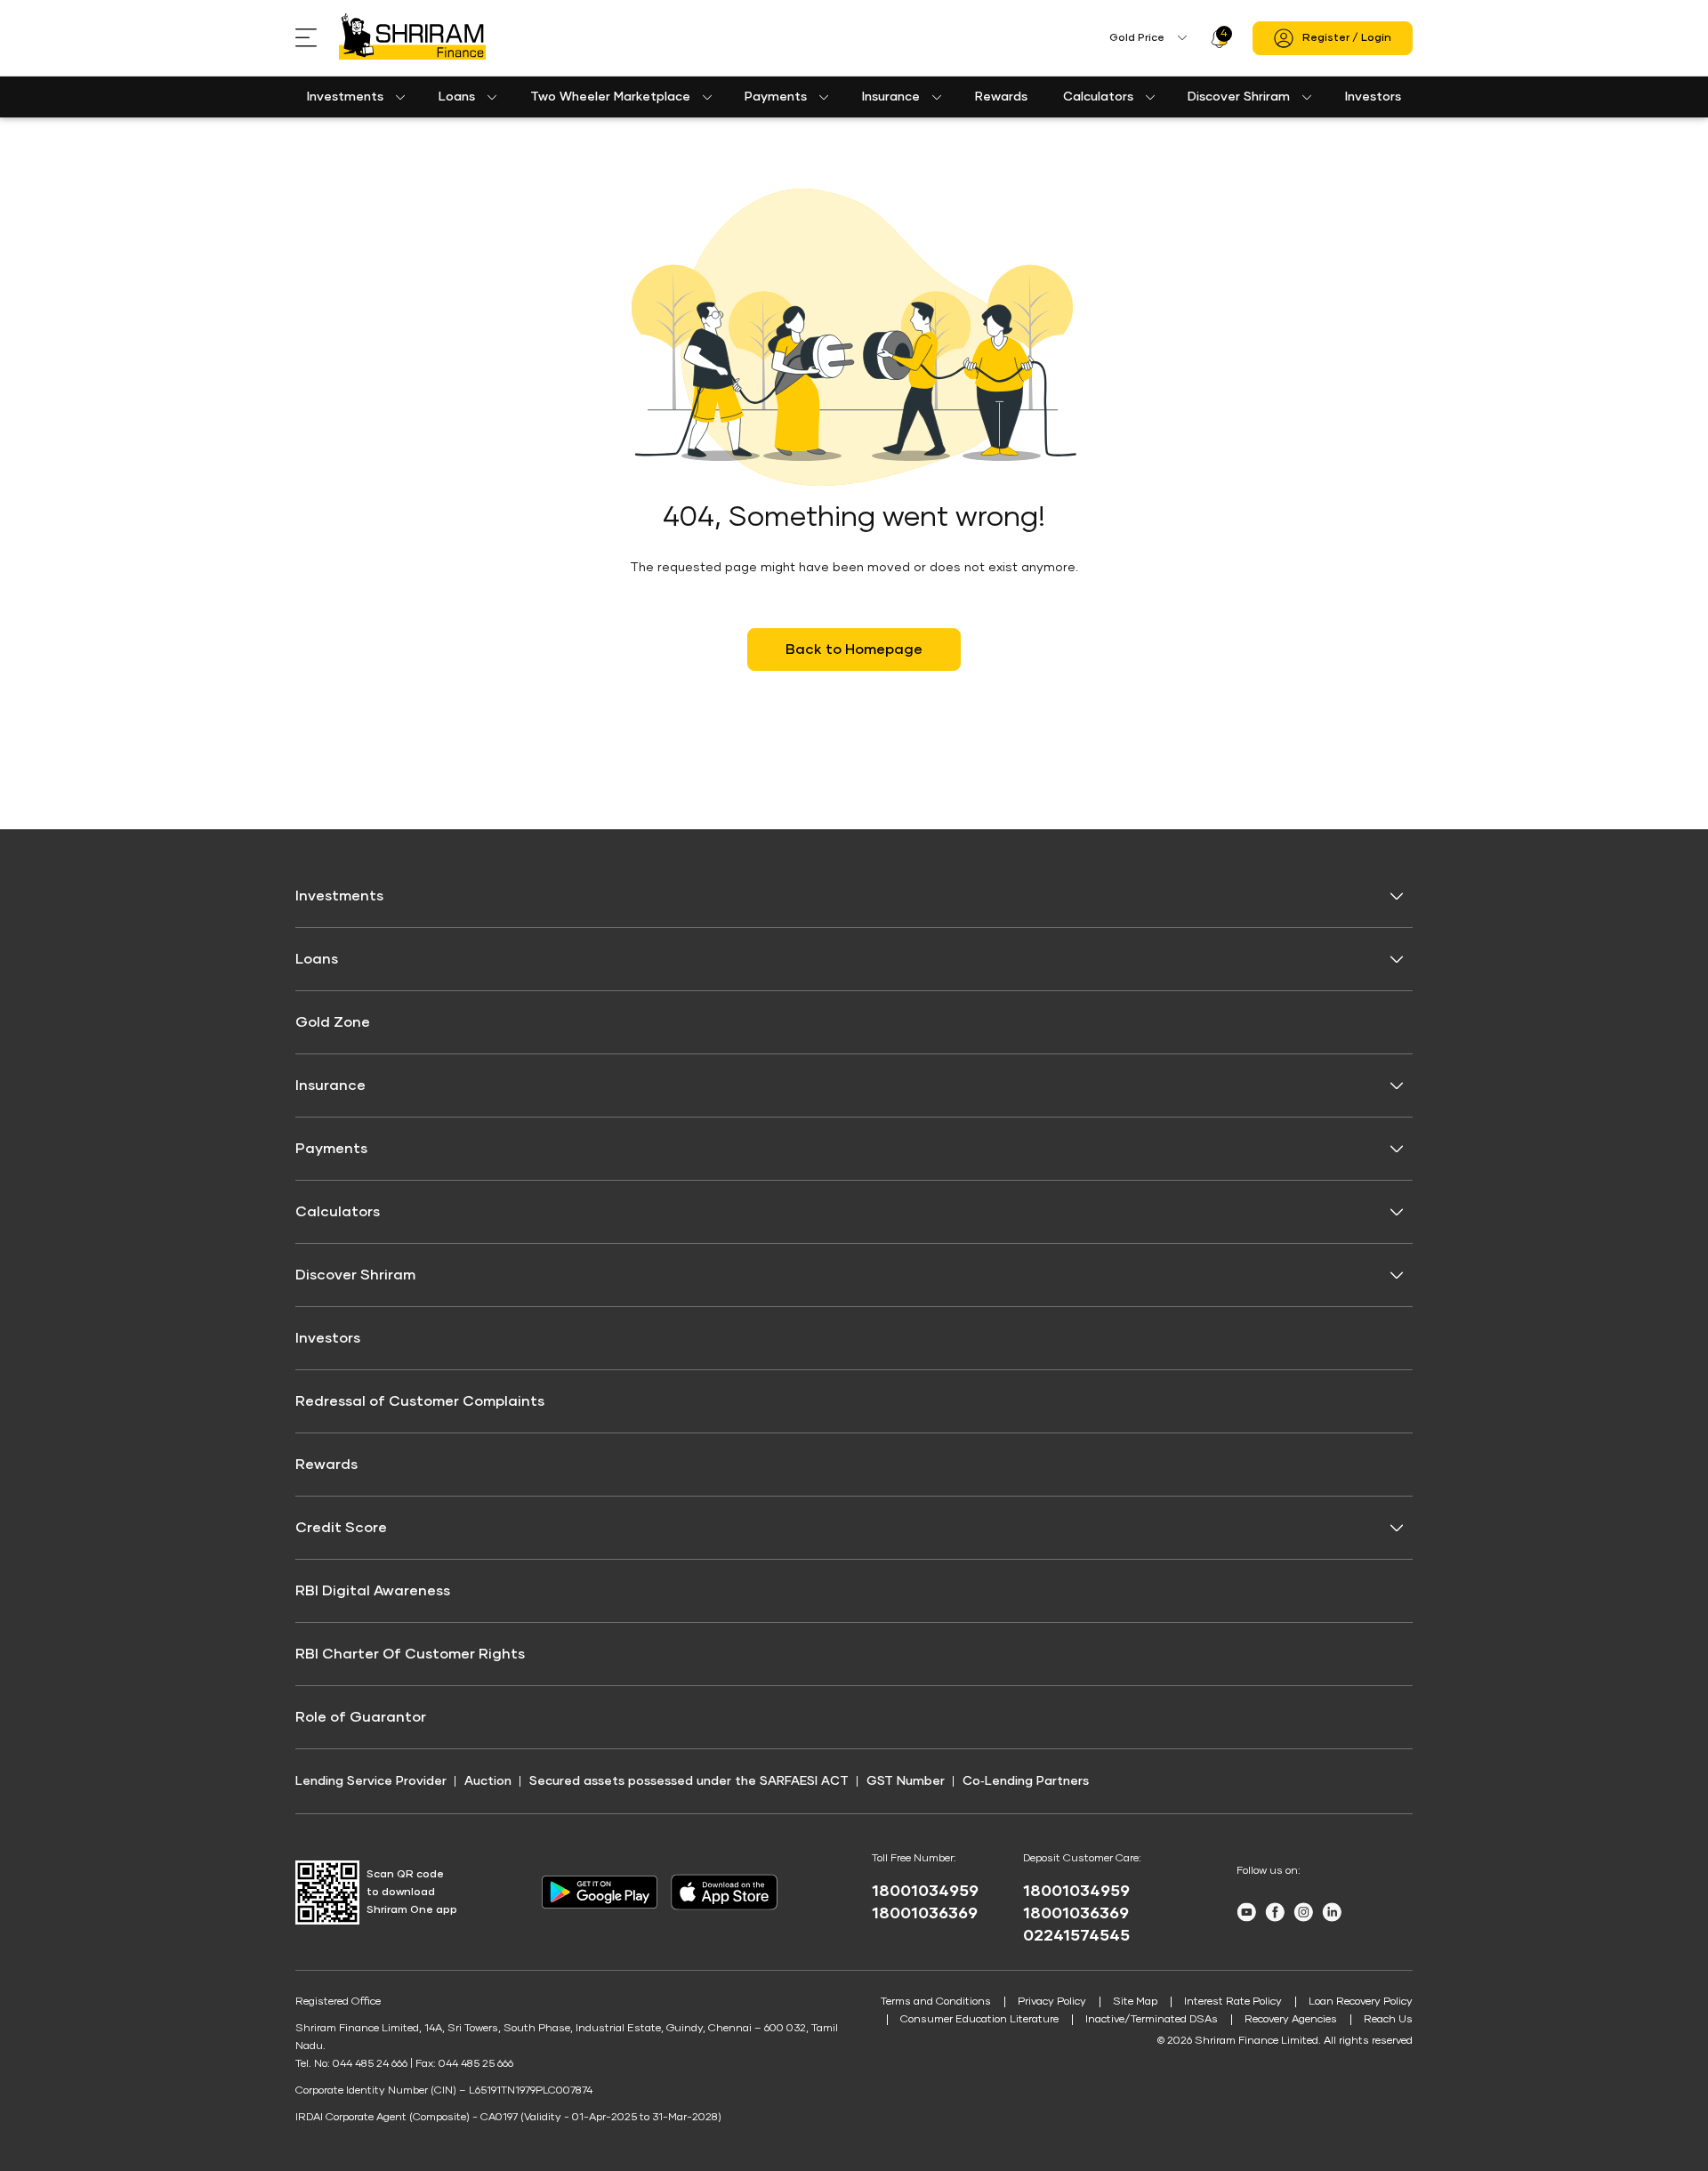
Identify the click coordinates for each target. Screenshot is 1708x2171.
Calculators (1098, 97)
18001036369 (925, 1914)
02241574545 (1076, 1936)
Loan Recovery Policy (1361, 2002)
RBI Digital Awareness (373, 1591)
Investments (345, 97)
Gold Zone (333, 1022)
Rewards (1001, 97)
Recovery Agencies (1291, 2020)
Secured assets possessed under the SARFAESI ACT (689, 1781)
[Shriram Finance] (412, 38)
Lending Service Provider (371, 1781)
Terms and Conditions (936, 2002)
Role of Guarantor (361, 1717)
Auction (488, 1781)
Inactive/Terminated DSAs (1152, 2020)
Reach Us (1388, 2020)
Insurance (891, 97)
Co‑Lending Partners (1026, 1781)
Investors (1373, 97)
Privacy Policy (1052, 2002)
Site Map (1135, 2002)
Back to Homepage (854, 650)
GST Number (906, 1781)
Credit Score (341, 1528)
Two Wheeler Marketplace (610, 97)
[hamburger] (317, 38)
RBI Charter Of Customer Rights (410, 1654)
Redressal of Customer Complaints (420, 1401)
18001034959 (925, 1892)
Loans (457, 97)
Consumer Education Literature (979, 2020)
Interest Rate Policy (1233, 2002)
